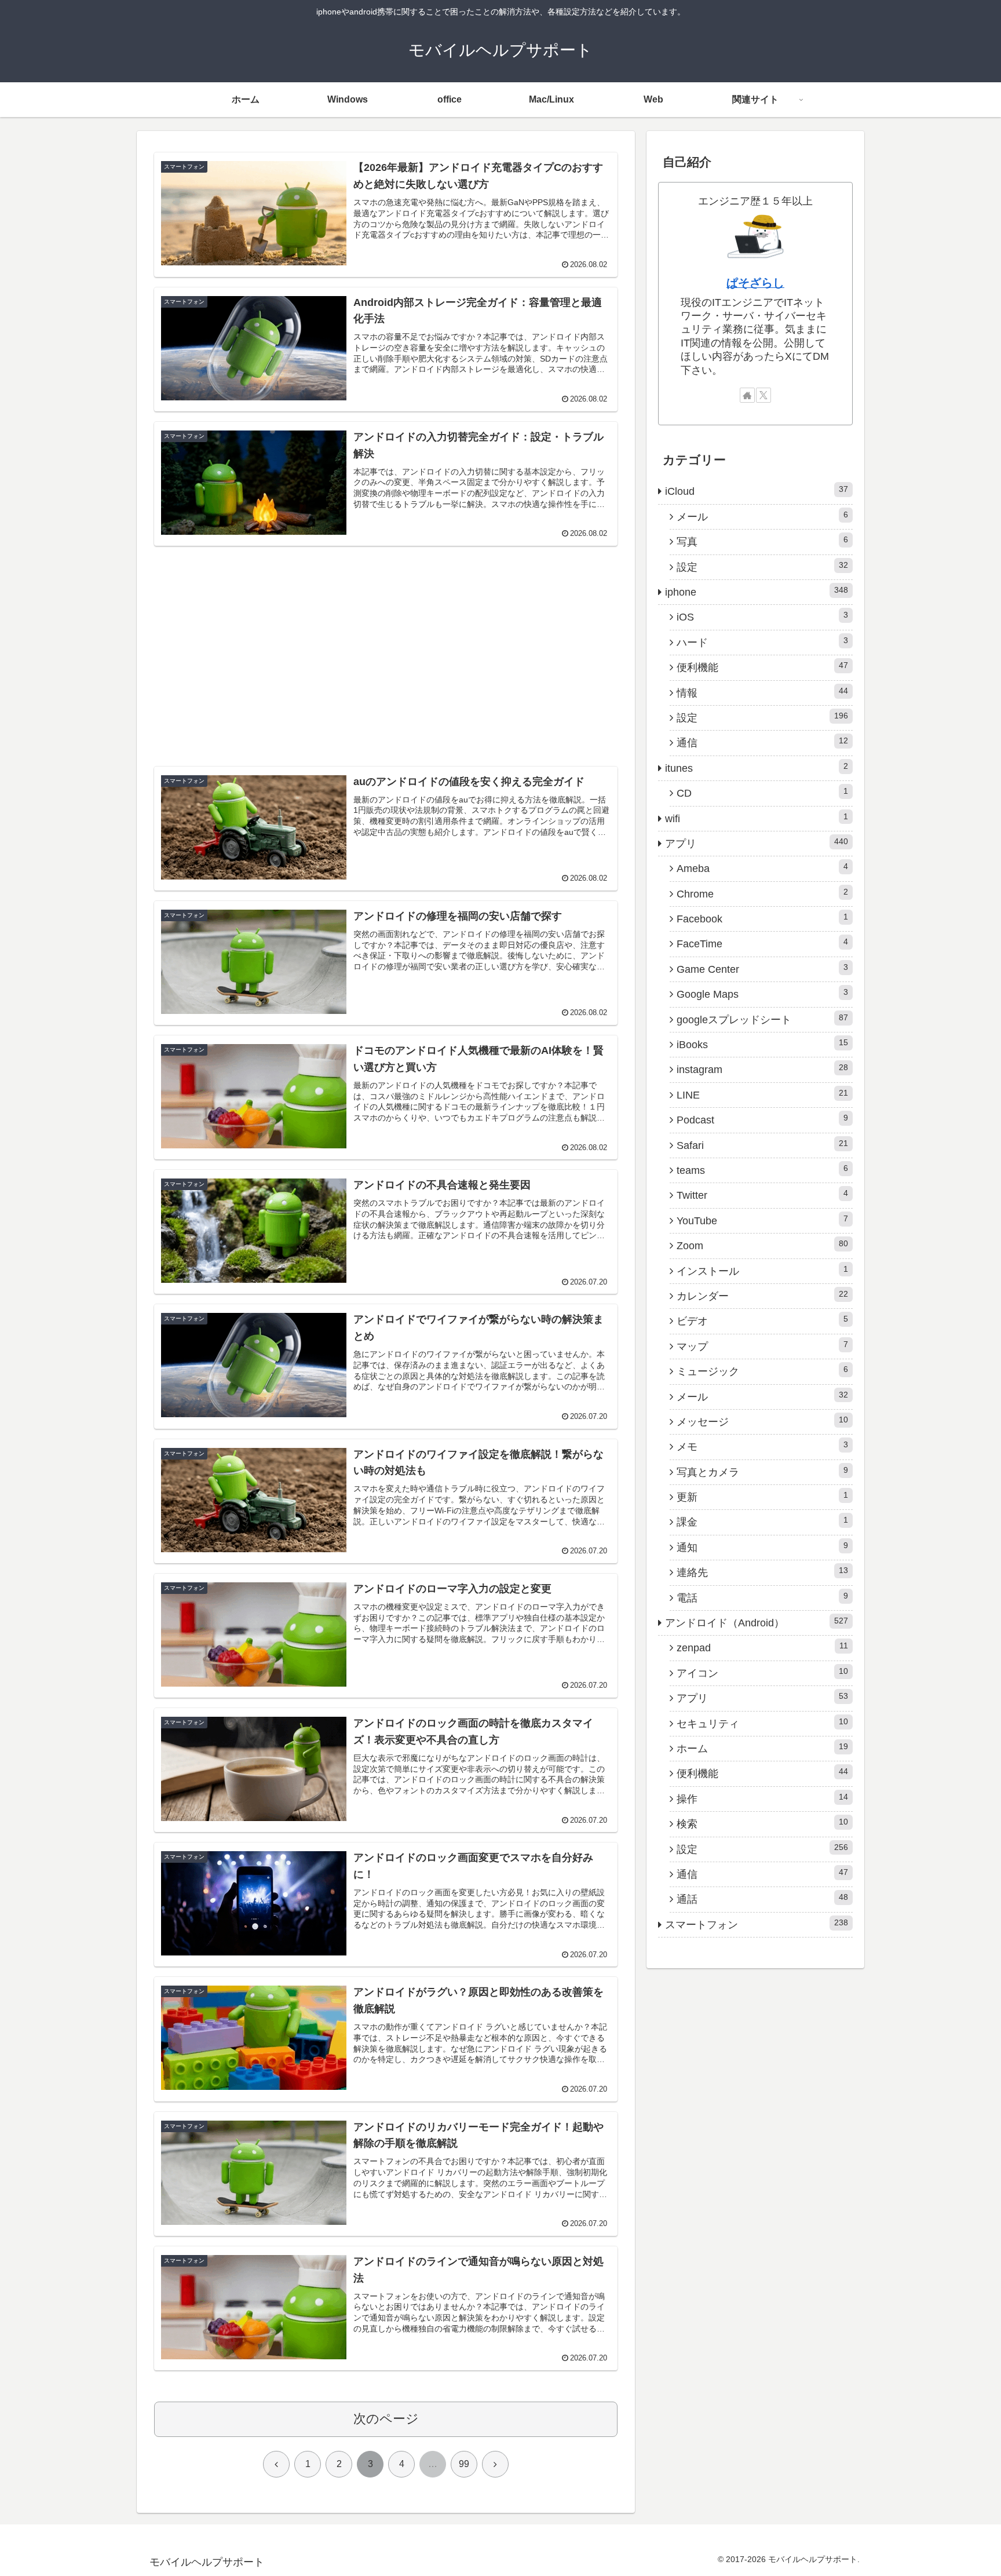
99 (464, 2464)
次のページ (386, 2419)
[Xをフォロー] (763, 395)
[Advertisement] (386, 637)
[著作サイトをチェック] (747, 395)
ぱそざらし (755, 283)
